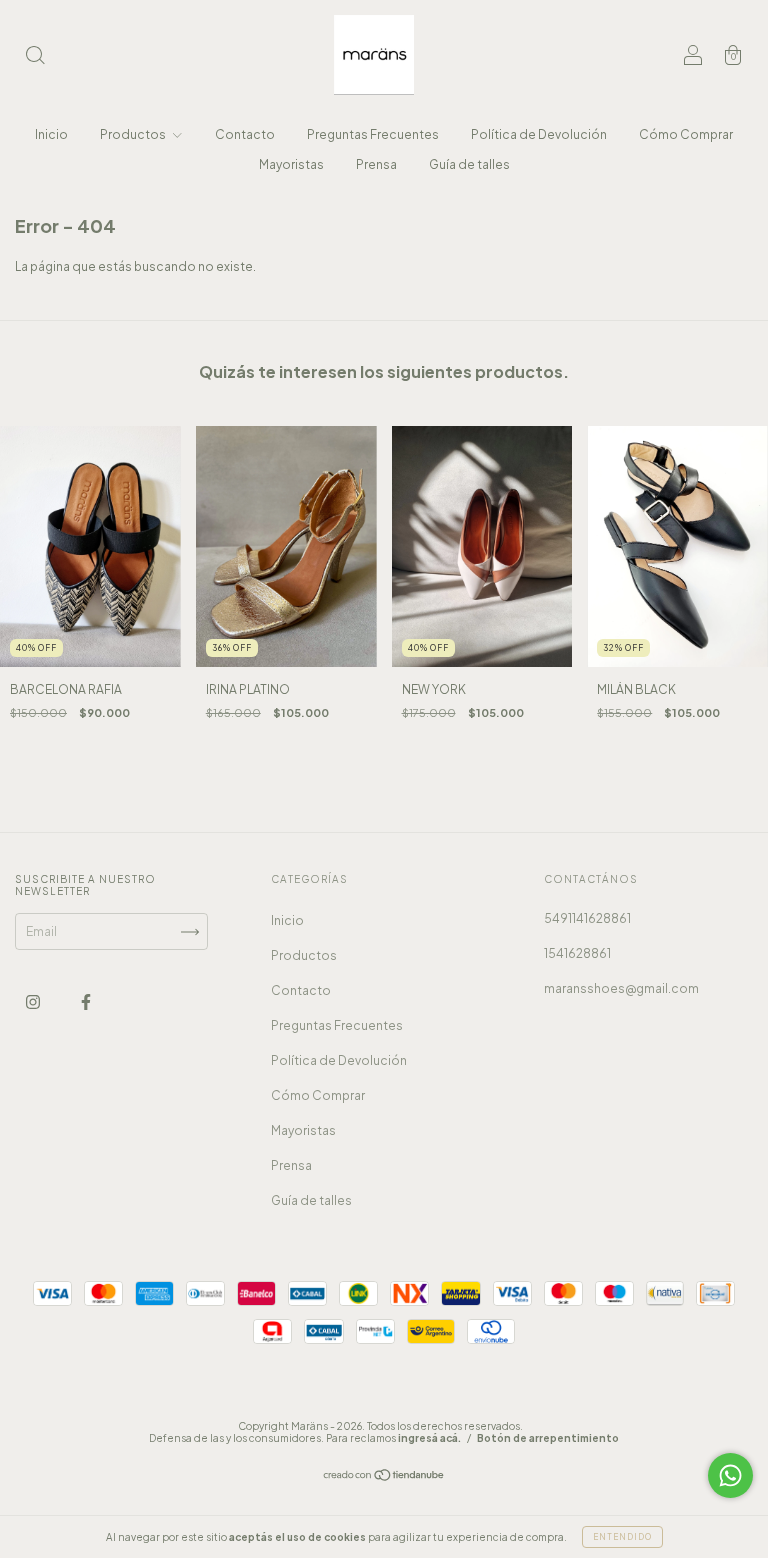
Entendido (622, 1537)
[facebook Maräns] (86, 1001)
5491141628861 (587, 918)
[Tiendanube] (384, 1477)
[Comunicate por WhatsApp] (730, 1475)
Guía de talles (469, 164)
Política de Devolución (539, 134)
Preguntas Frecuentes (373, 134)
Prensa (376, 164)
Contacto (245, 134)
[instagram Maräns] (34, 1001)
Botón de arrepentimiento (548, 1438)
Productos (134, 134)
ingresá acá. (429, 1438)
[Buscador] (35, 57)
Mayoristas (291, 164)
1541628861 (577, 953)
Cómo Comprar (686, 134)
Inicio (51, 134)
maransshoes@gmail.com (621, 988)
